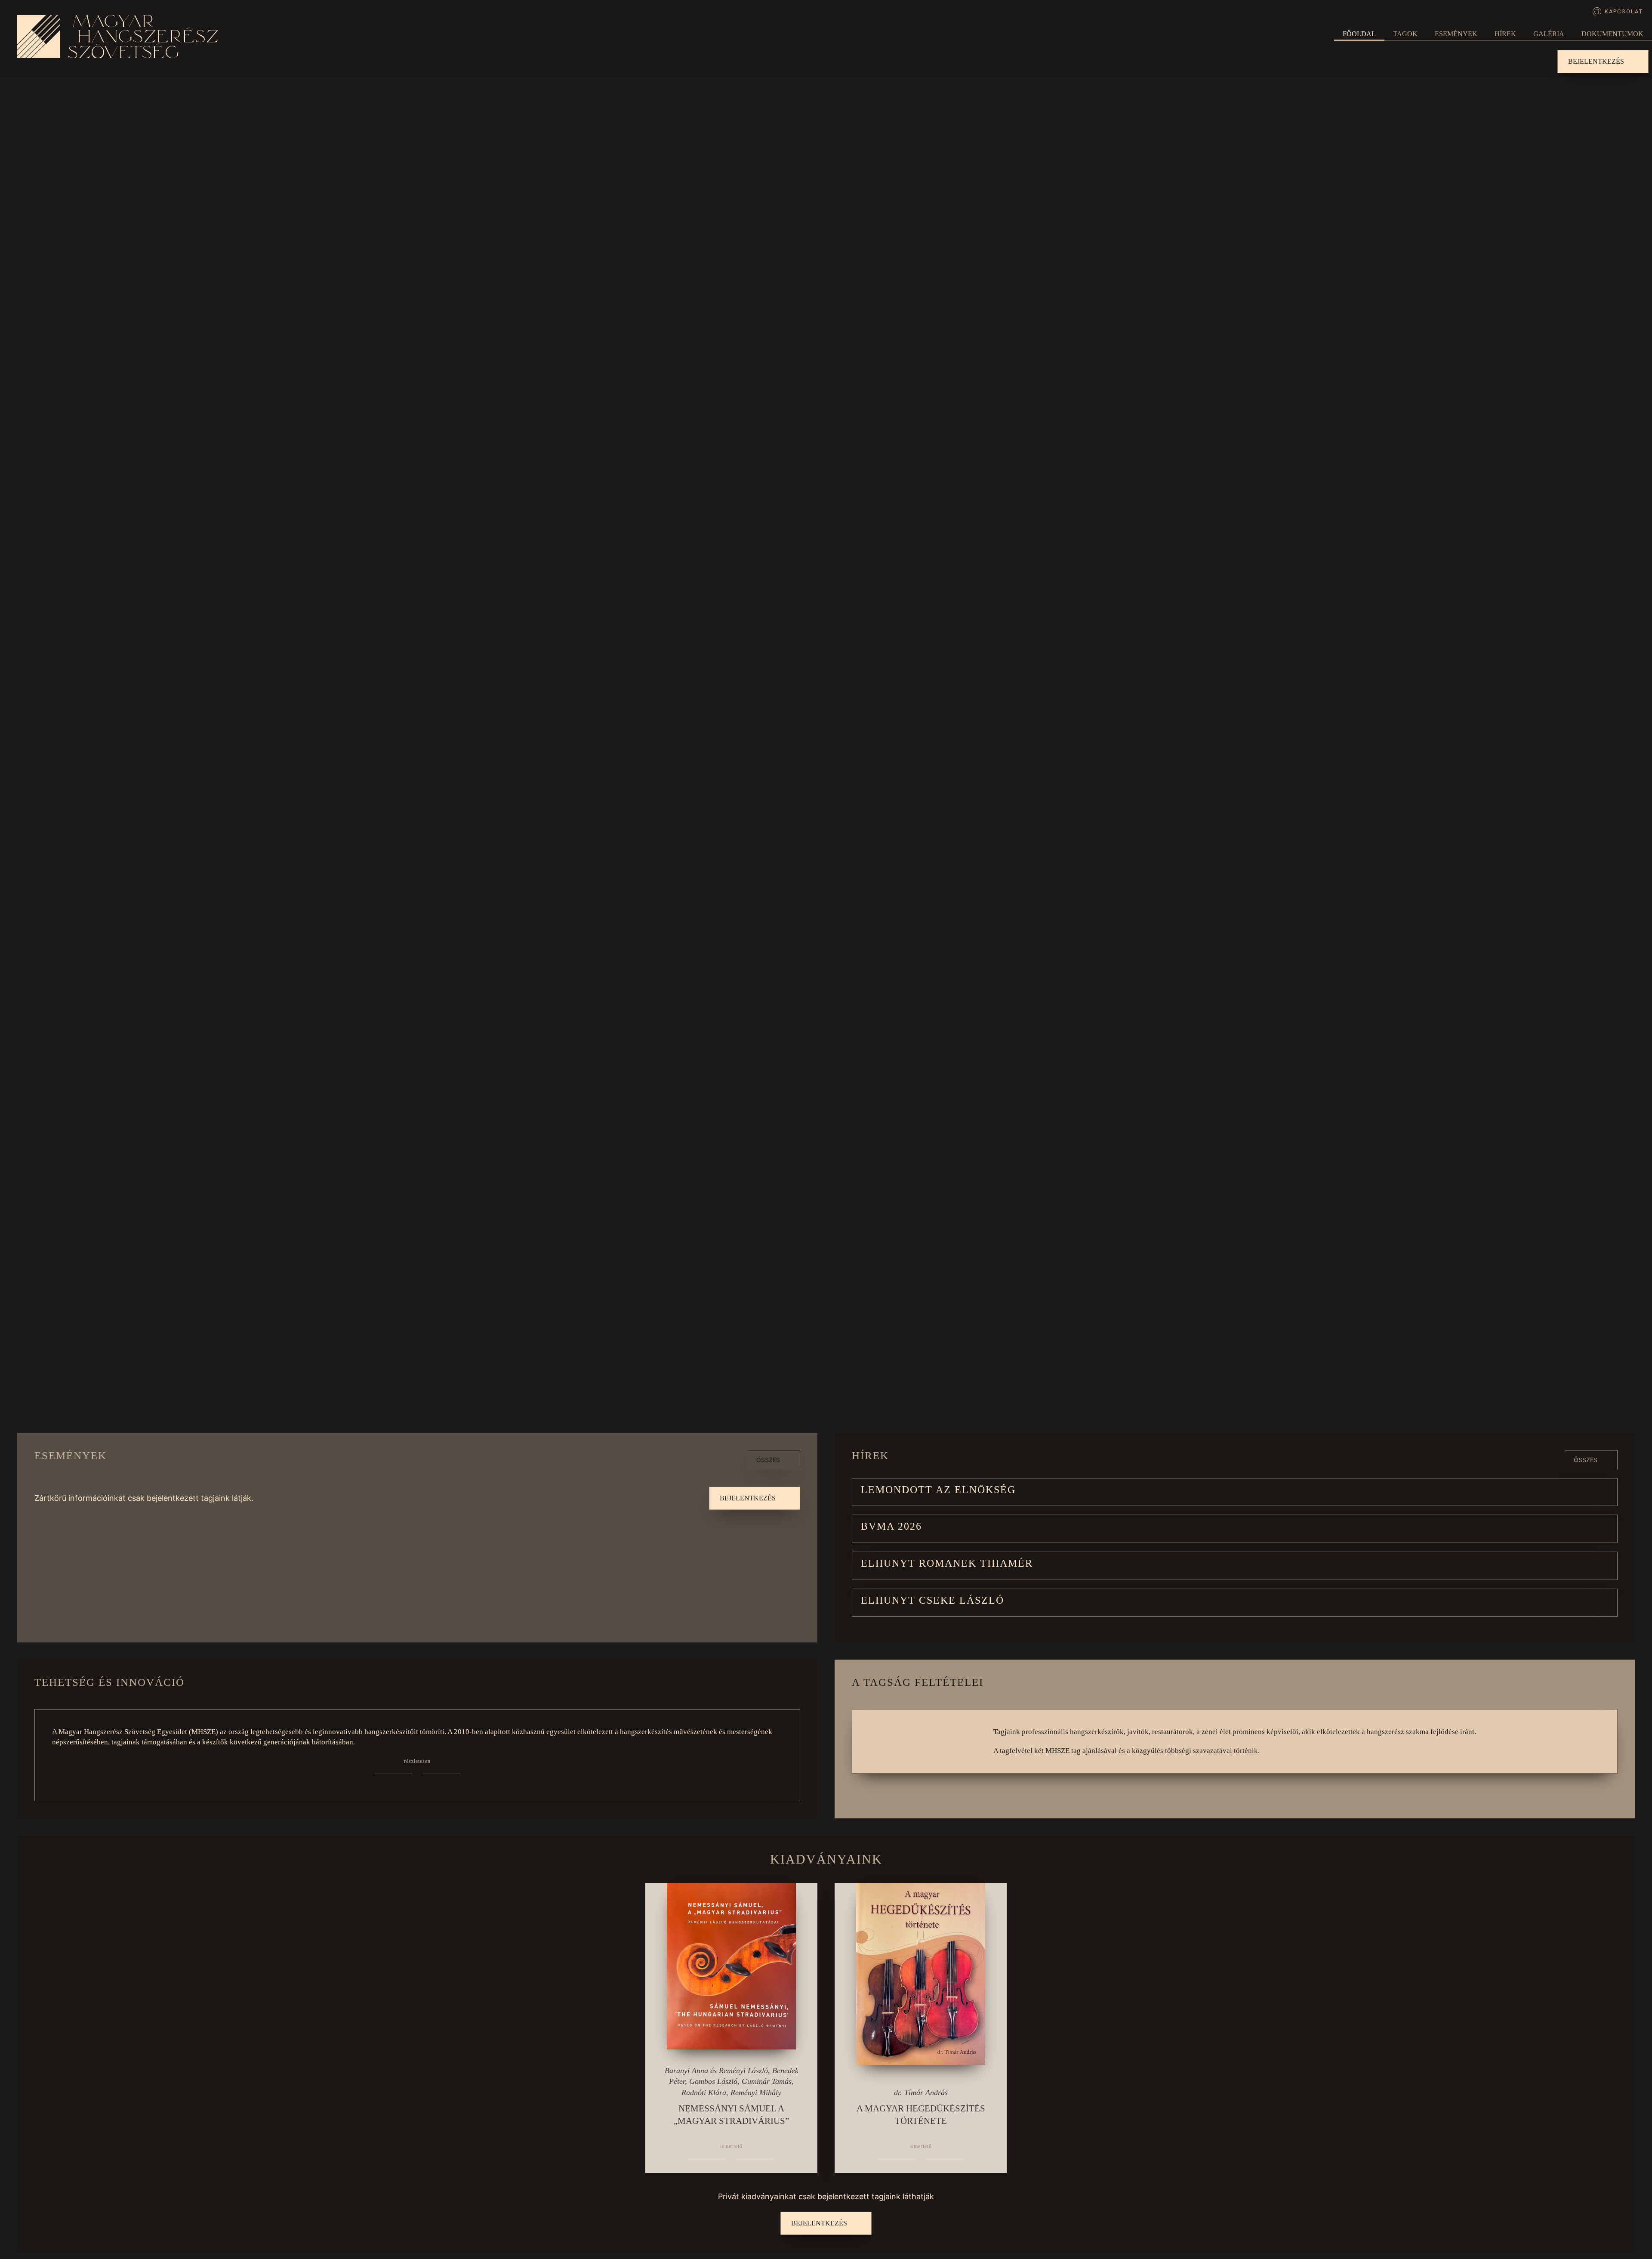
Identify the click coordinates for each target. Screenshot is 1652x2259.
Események (1456, 34)
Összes (768, 1460)
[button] (1235, 1492)
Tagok (1405, 34)
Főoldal (1359, 34)
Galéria (1549, 34)
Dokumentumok (1612, 34)
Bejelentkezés (1596, 61)
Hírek (1505, 34)
